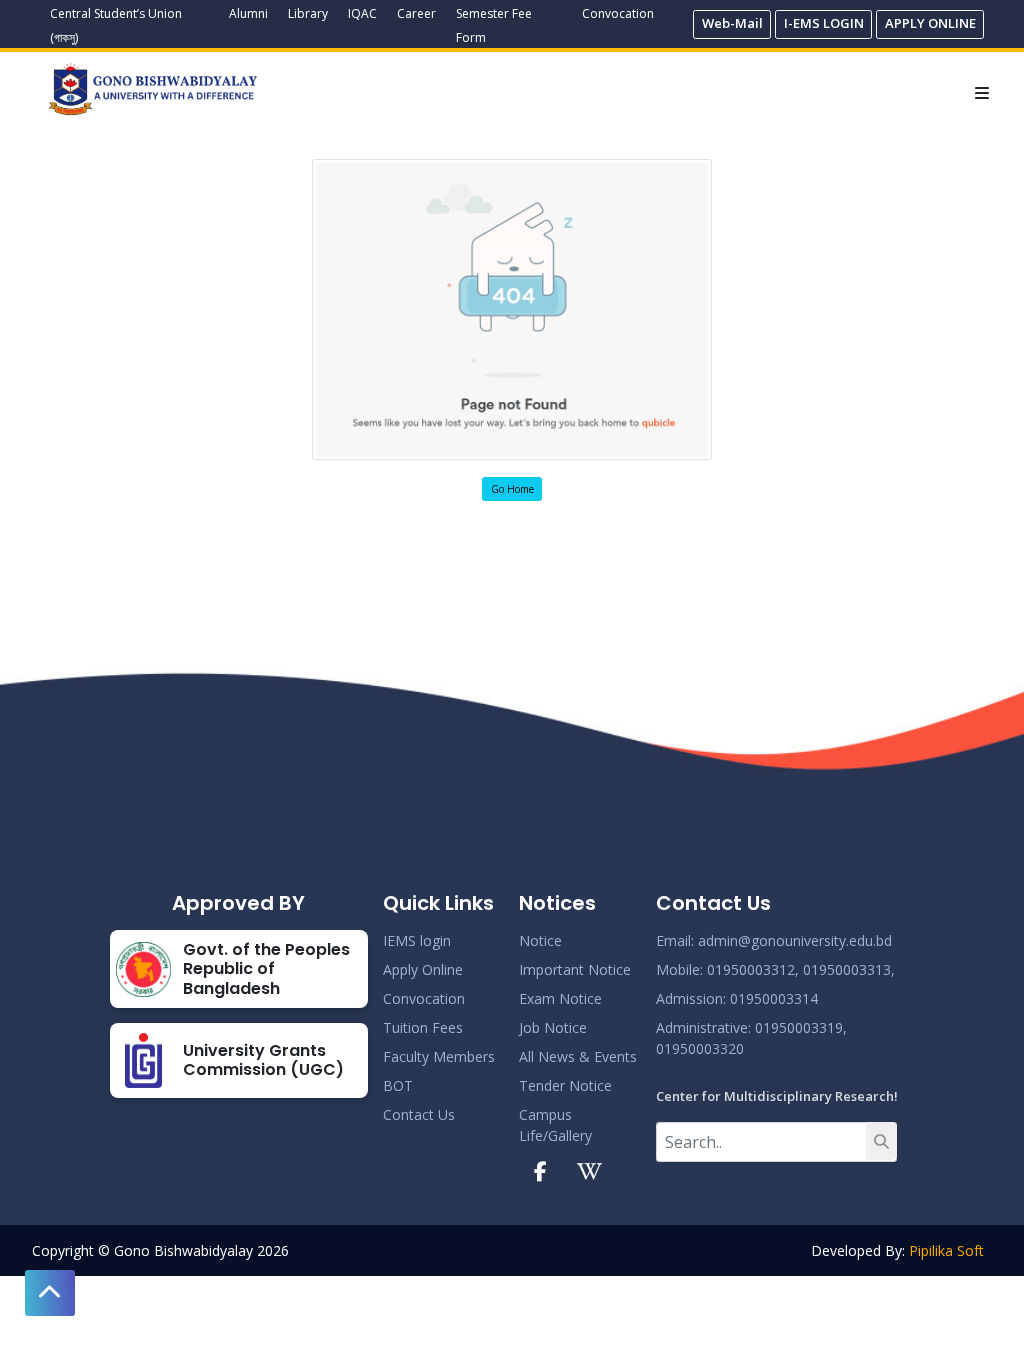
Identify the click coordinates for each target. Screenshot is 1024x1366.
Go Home (512, 489)
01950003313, (849, 969)
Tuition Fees (423, 1027)
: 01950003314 (770, 998)
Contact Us (419, 1114)
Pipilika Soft (946, 1250)
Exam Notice (560, 998)
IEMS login (417, 940)
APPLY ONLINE (930, 23)
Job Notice (553, 1027)
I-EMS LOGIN (824, 23)
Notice (540, 940)
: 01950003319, (797, 1027)
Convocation (618, 13)
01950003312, (753, 969)
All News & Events (578, 1056)
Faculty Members (439, 1056)
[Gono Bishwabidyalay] (152, 89)
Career (416, 13)
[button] (50, 1293)
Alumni (248, 13)
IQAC (362, 13)
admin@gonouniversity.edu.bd (795, 940)
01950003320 (700, 1048)
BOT (398, 1085)
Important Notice (575, 969)
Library (308, 13)
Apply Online (423, 969)
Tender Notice (565, 1085)
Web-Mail (732, 23)
